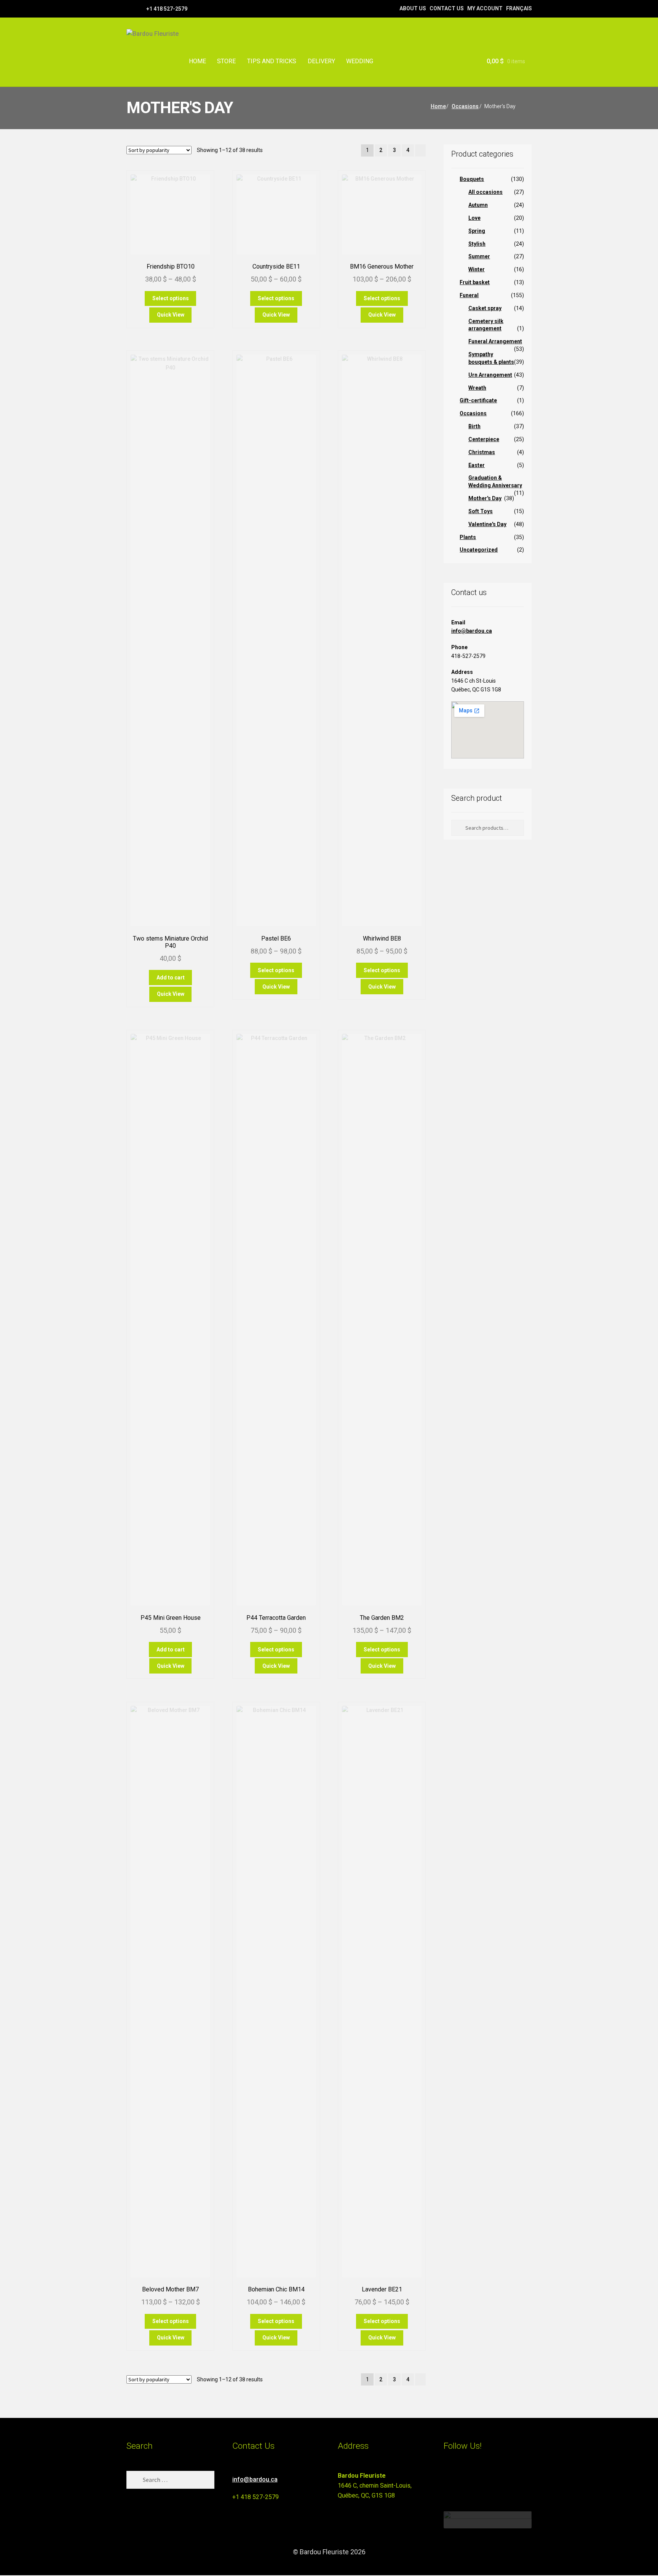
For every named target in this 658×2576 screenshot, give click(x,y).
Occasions (465, 106)
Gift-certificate (478, 400)
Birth (474, 426)
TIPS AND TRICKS (272, 61)
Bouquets (472, 179)
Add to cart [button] (171, 978)
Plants (468, 537)
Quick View (171, 315)
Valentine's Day (487, 524)
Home (438, 106)
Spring (477, 231)
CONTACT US (447, 8)
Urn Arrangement (490, 375)
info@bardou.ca (472, 631)
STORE (226, 61)
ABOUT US (413, 8)
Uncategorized (479, 550)
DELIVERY (321, 61)
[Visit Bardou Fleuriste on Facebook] (462, 2479)
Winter (477, 269)
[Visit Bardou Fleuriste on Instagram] (448, 2479)
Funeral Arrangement (495, 341)
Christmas (482, 452)
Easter (477, 465)
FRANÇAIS (519, 8)
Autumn (478, 205)
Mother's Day (485, 498)
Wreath (477, 388)
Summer (479, 256)
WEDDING (360, 61)
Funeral (469, 295)
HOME (197, 61)
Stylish (477, 244)
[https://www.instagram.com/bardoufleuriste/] (140, 8)
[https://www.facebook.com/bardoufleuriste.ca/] (130, 8)
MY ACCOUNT (485, 8)
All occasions (486, 192)
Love (474, 218)
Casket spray (485, 308)
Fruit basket (475, 282)
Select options (171, 298)
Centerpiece (484, 439)
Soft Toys (481, 511)
